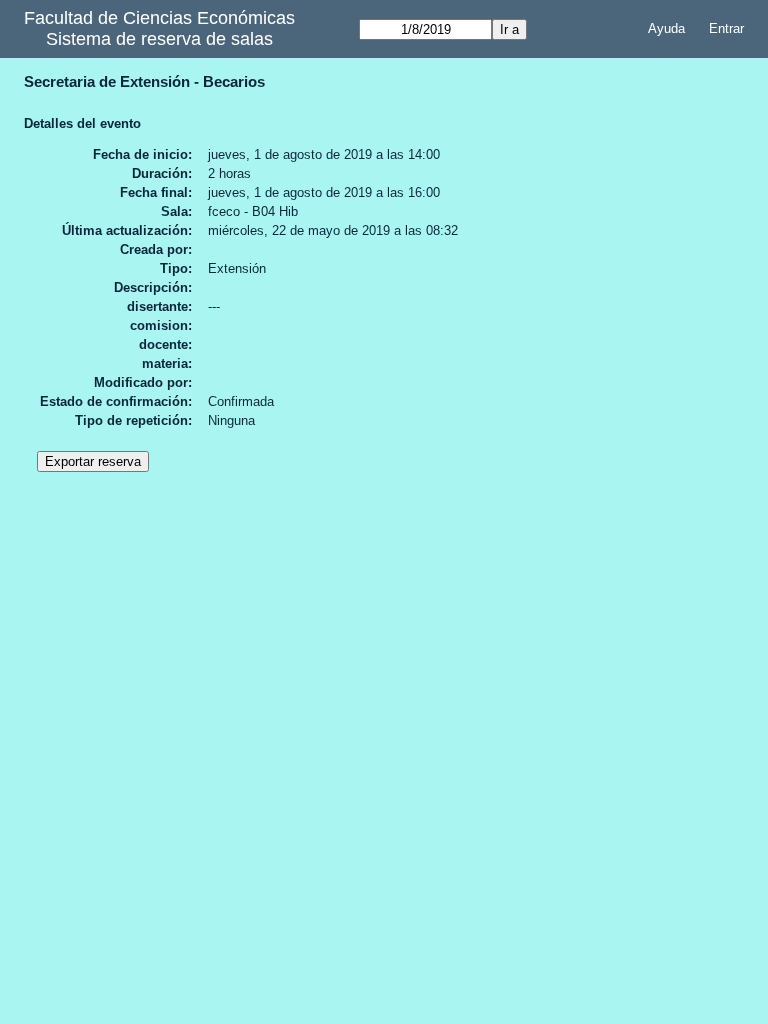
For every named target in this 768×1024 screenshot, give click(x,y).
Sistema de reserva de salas (159, 39)
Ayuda (666, 28)
